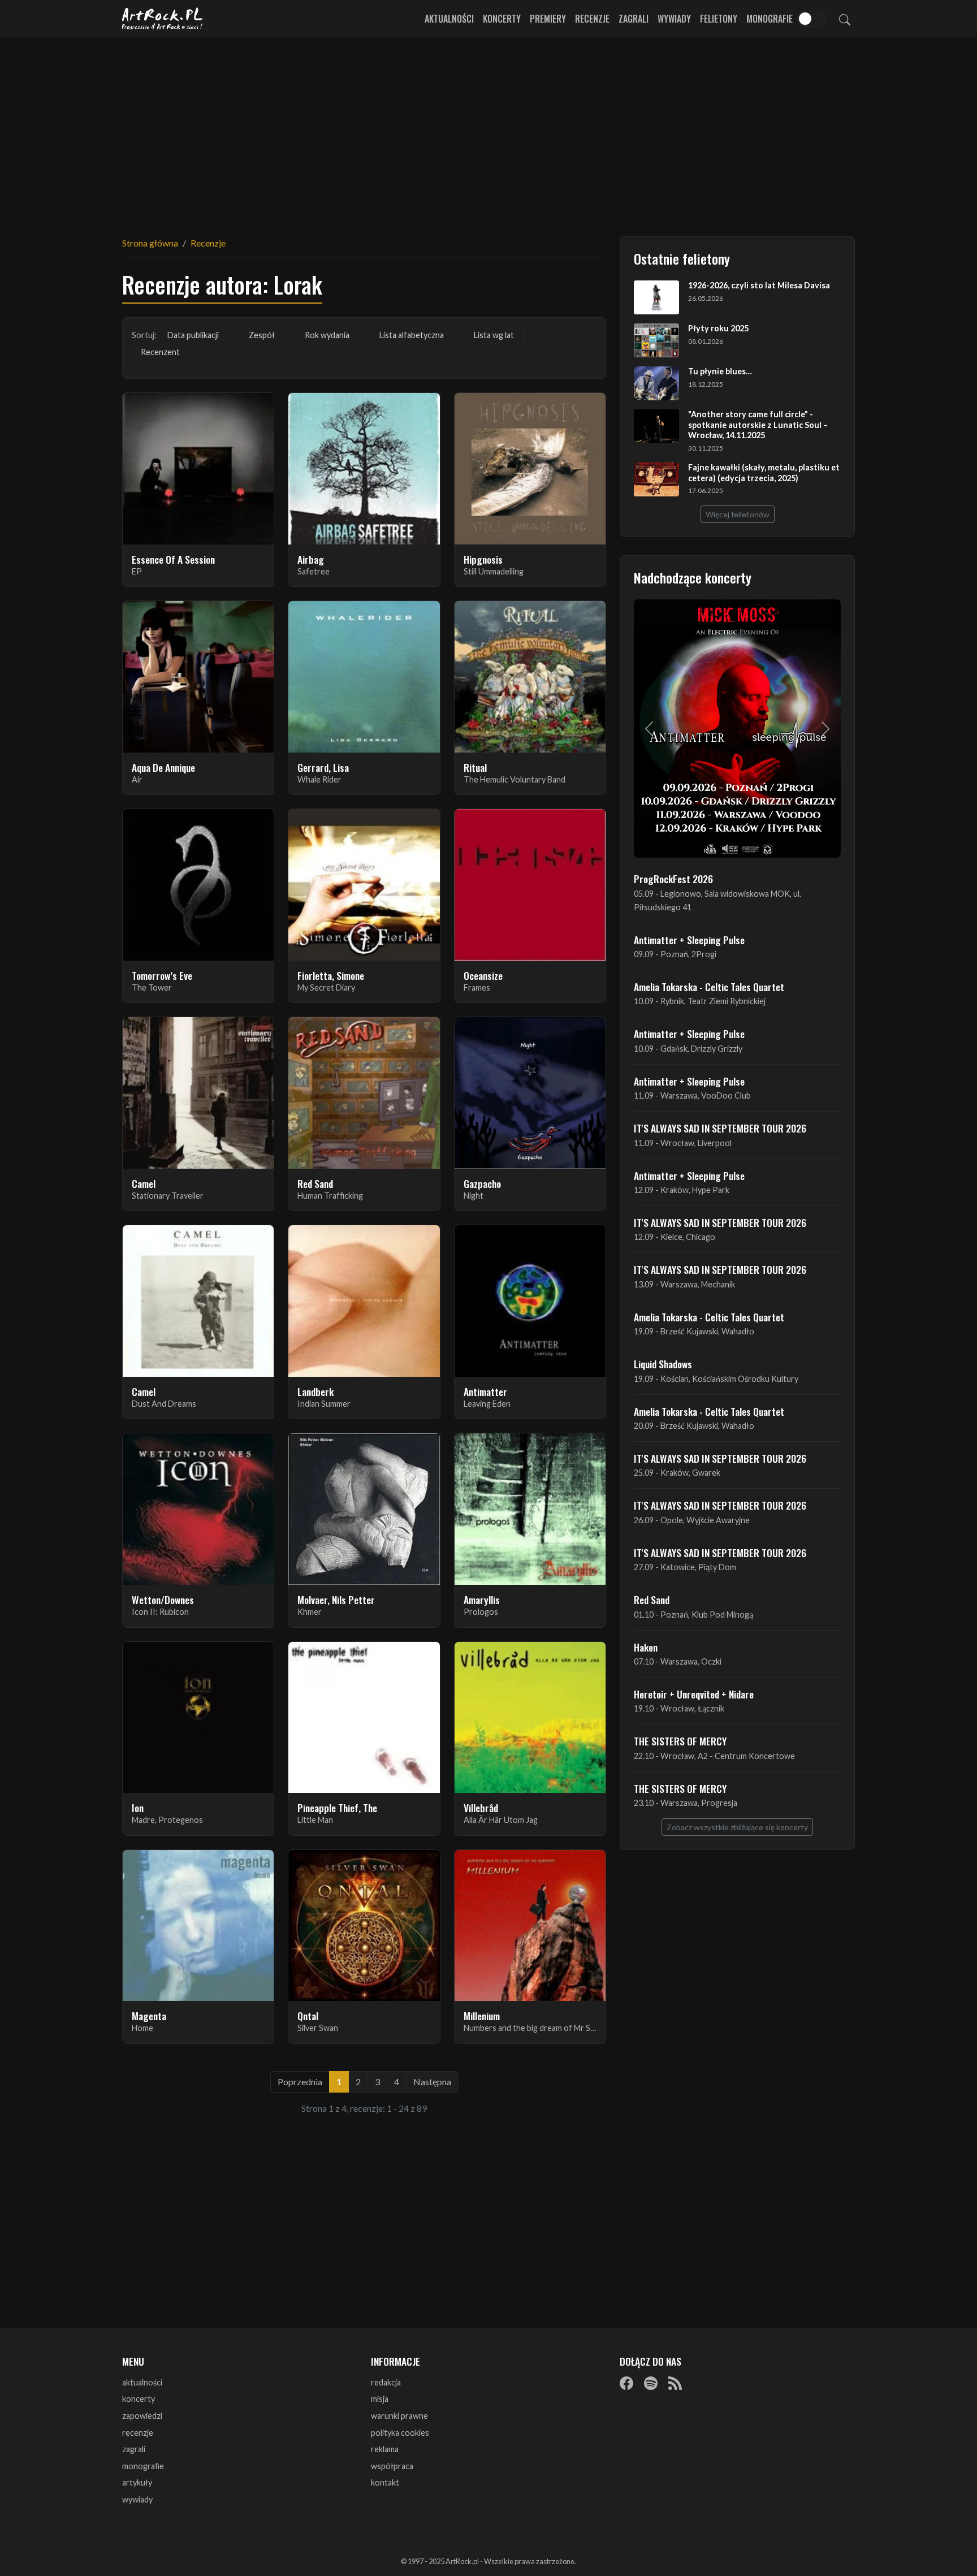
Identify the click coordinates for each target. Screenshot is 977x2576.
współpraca (392, 2466)
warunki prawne (399, 2416)
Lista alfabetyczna (412, 335)
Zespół (262, 335)
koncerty (139, 2399)
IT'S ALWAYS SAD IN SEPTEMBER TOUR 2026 (720, 1128)
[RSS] (675, 2383)
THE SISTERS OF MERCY (680, 1741)
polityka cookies (400, 2433)
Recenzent (160, 352)
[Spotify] (651, 2383)
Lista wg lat (494, 335)
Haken (646, 1647)
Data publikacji (193, 335)
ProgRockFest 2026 (673, 879)
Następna (432, 2082)
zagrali (134, 2449)
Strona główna (150, 243)
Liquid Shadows (663, 1364)
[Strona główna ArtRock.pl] (163, 19)
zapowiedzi (142, 2416)
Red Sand (652, 1600)
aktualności (142, 2382)
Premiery (548, 19)
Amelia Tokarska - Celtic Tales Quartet (709, 987)
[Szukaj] (845, 19)
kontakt (385, 2482)
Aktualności (449, 19)
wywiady (137, 2499)
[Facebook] (626, 2383)
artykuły (137, 2482)
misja (380, 2399)
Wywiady (674, 19)
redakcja (386, 2382)
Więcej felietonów (738, 514)
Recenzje (592, 19)
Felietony (719, 19)
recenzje (138, 2433)
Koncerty (502, 19)
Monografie (770, 19)
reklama (385, 2449)
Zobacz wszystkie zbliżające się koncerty (737, 1827)
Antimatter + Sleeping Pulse (689, 940)
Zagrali (634, 19)
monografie (143, 2466)
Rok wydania (327, 335)
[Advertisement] (488, 130)
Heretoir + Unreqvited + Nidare (694, 1694)
